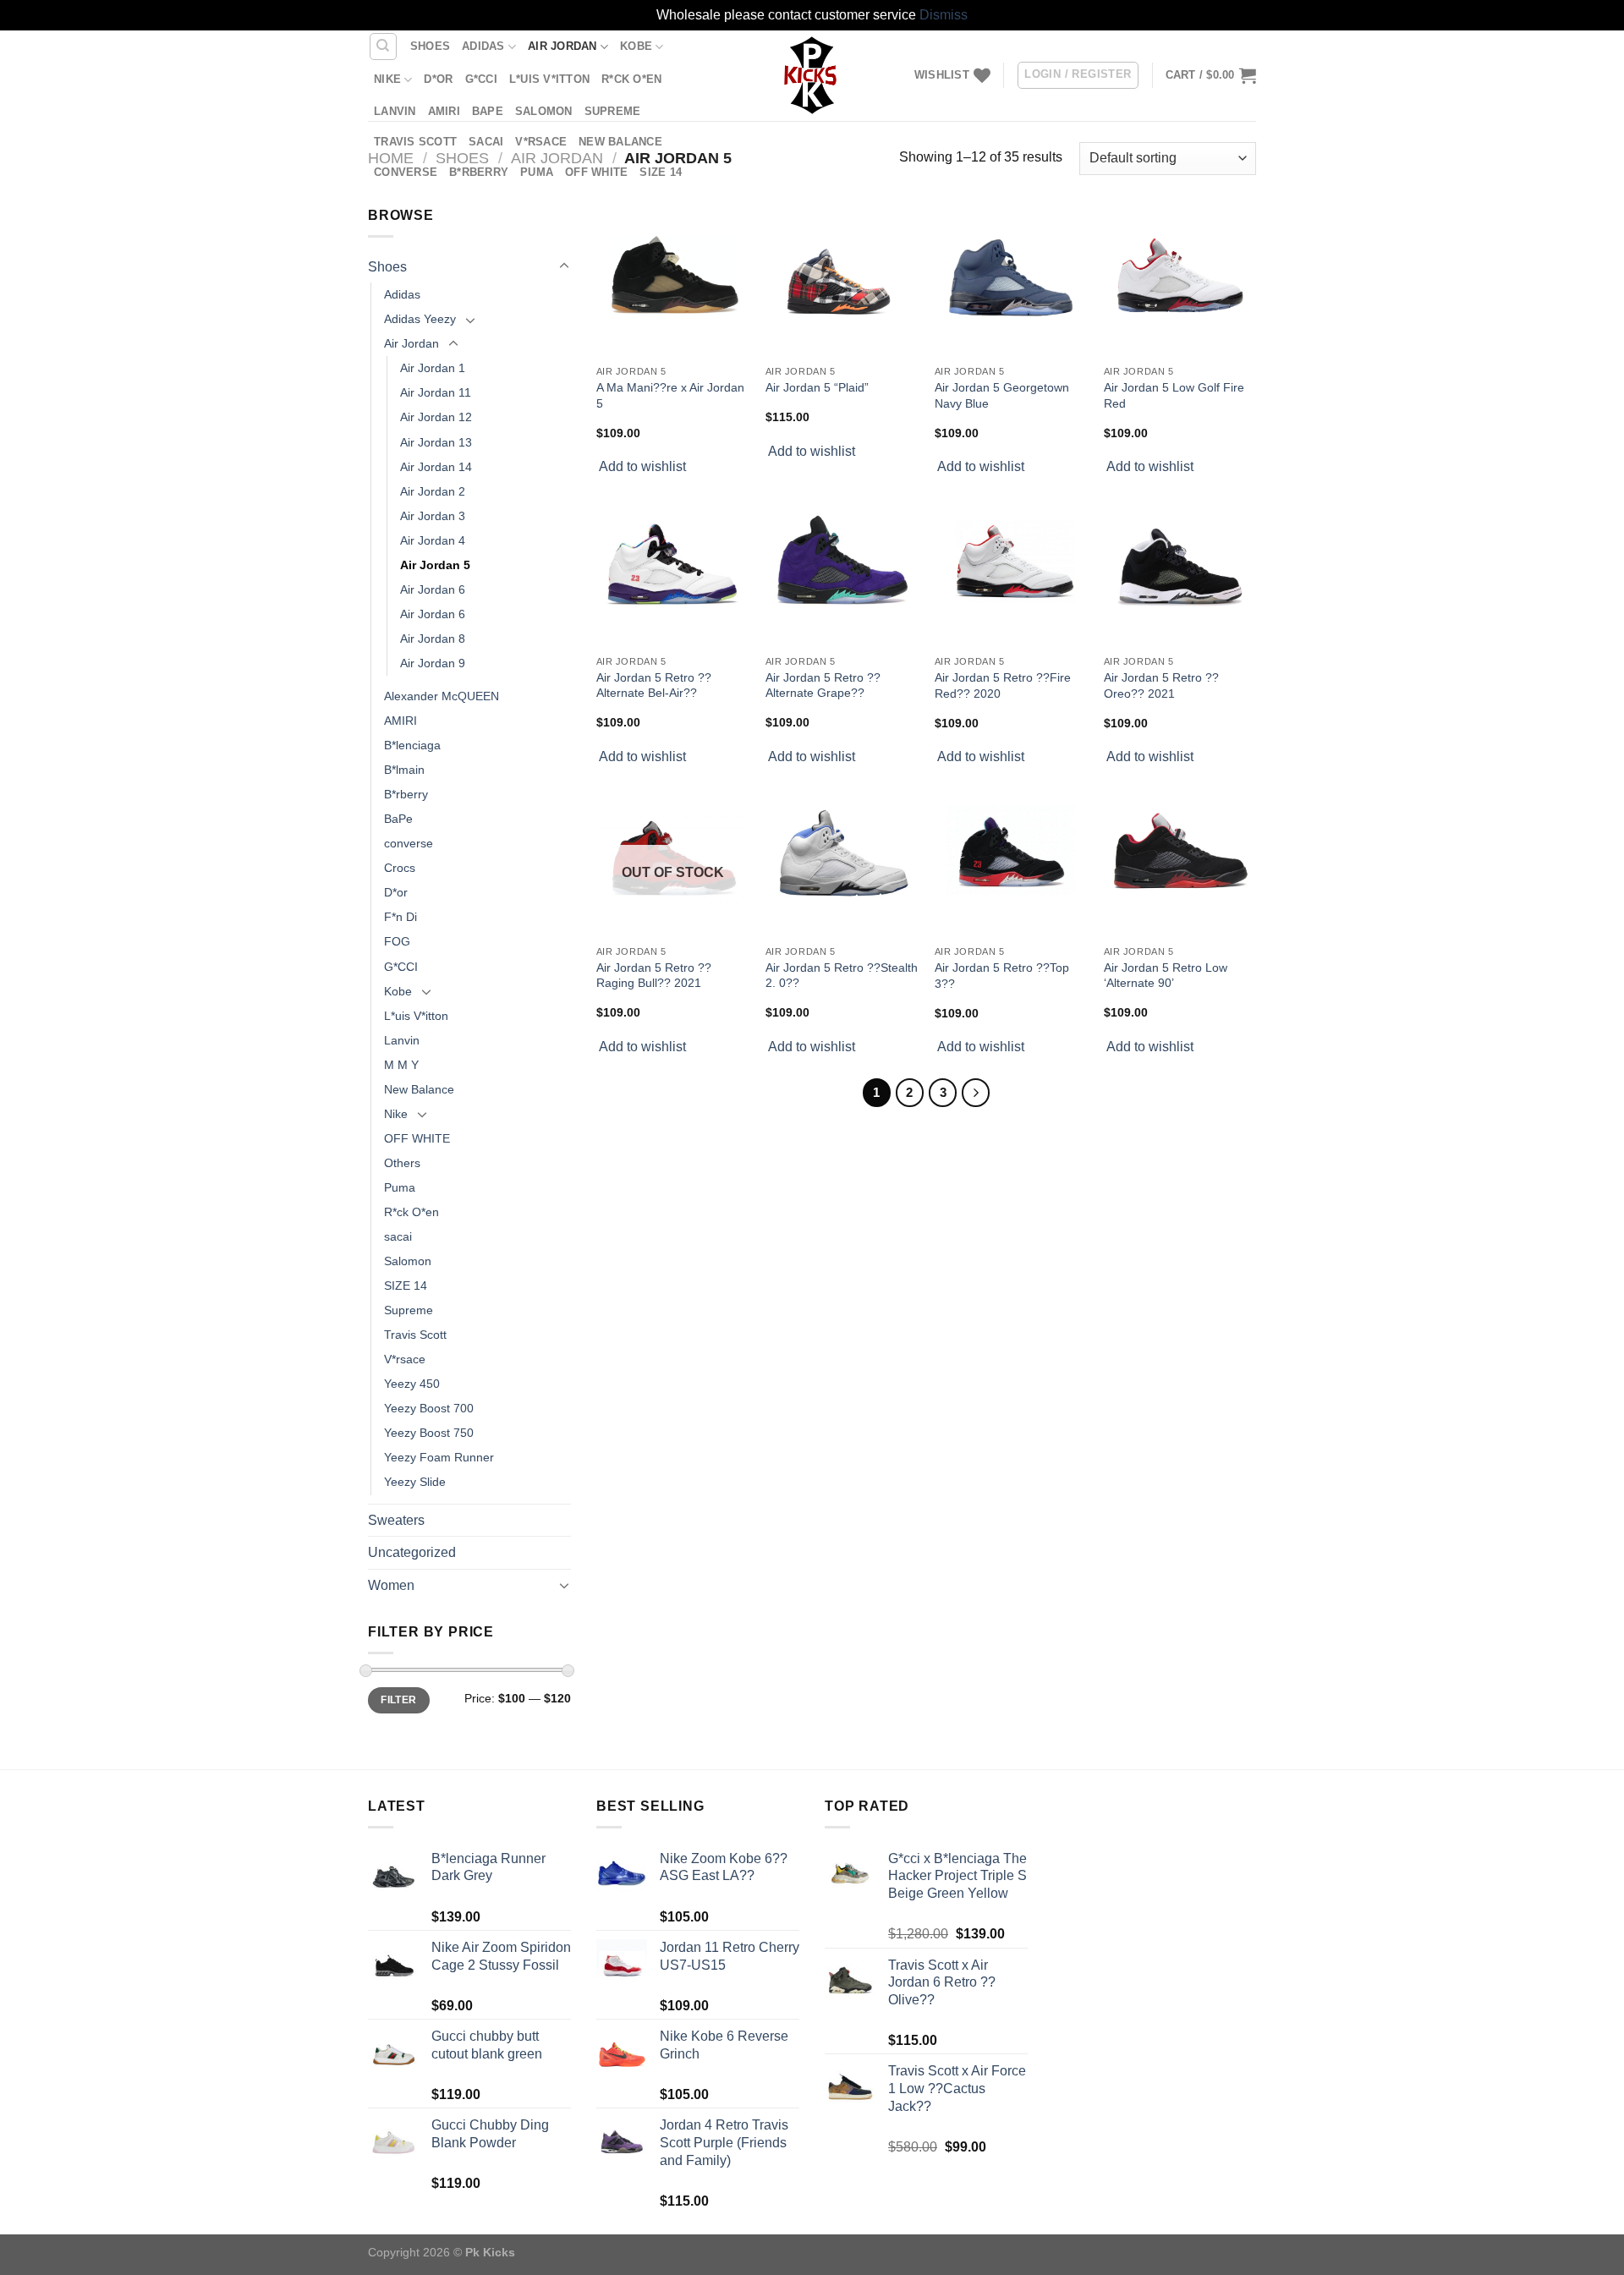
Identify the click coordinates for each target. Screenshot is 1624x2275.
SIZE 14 (661, 172)
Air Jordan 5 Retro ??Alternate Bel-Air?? (654, 685)
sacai (486, 142)
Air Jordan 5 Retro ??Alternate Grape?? (823, 685)
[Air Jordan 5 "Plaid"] (842, 281)
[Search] (384, 47)
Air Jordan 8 (433, 639)
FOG (397, 941)
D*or (438, 79)
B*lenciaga (412, 745)
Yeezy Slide (415, 1482)
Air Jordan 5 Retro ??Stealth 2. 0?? (842, 976)
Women (391, 1585)
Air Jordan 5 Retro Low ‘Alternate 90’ (1166, 976)
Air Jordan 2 (433, 491)
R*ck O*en (631, 79)
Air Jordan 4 (433, 540)
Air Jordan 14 (436, 467)
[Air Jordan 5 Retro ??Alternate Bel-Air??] (672, 570)
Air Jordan (562, 46)
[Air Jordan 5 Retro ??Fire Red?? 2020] (1011, 570)
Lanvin (395, 111)
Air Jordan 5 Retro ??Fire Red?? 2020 (1003, 685)
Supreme (613, 111)
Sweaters (396, 1520)
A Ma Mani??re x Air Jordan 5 (670, 395)
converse (406, 172)
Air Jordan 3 (433, 516)
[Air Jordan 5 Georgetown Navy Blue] (1011, 281)
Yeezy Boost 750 (429, 1433)
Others (402, 1163)
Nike (387, 79)
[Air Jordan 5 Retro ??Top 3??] (1011, 861)
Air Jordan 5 (435, 565)
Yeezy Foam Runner (439, 1457)
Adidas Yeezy (420, 319)
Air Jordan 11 (436, 392)
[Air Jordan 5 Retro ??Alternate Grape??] (842, 570)
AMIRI (444, 111)
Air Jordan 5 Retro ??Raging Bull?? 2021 (654, 976)
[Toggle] (564, 266)
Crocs (400, 868)
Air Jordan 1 (433, 368)
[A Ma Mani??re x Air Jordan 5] (672, 281)
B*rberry (479, 172)
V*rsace (541, 142)
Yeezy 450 (412, 1384)
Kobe (636, 46)
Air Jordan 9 (433, 663)
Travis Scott (415, 142)
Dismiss (944, 15)
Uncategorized (412, 1552)
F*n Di (401, 917)
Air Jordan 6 (433, 589)
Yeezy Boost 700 (429, 1408)
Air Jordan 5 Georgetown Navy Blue (1002, 395)
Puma (537, 172)
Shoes (430, 46)
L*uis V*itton (549, 79)
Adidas (483, 46)
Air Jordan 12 (436, 417)
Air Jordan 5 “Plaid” (817, 387)
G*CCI (481, 79)
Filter (398, 1700)
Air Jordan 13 (436, 442)
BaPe (488, 111)
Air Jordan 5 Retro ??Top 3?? (1002, 976)
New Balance (620, 142)
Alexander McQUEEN (442, 696)
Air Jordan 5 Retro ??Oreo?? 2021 (1161, 685)
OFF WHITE (596, 172)
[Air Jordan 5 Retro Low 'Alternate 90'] (1180, 860)
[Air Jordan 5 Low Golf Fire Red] (1180, 281)
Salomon (544, 111)
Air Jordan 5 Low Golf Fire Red (1174, 395)
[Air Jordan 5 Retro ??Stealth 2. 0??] (842, 860)
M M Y (401, 1065)
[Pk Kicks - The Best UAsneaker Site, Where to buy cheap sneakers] (812, 75)
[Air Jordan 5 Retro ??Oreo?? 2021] (1180, 570)
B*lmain (404, 770)
